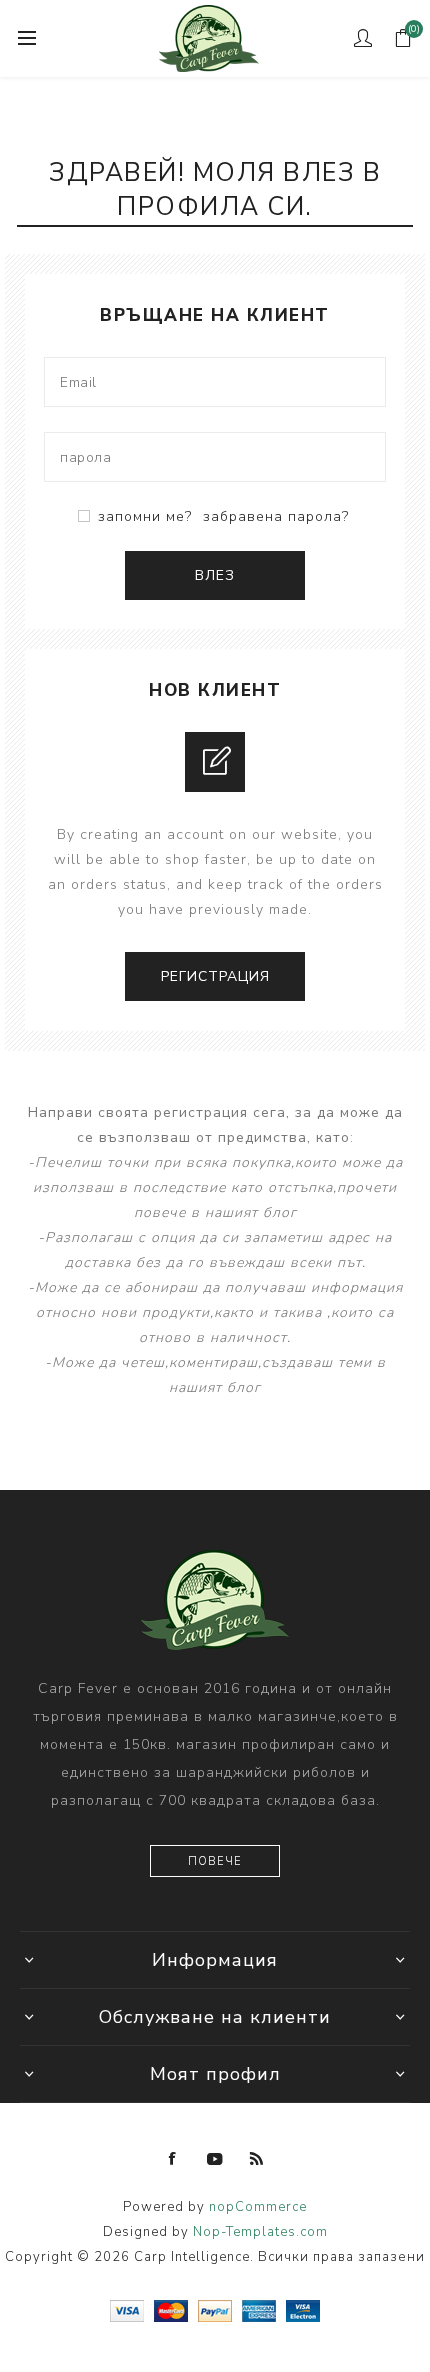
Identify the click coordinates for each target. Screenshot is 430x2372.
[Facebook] (173, 2159)
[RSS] (257, 2159)
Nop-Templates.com (260, 2232)
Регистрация (215, 976)
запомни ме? (145, 516)
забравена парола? (276, 516)
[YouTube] (215, 2159)
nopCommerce (258, 2207)
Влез (215, 575)
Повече (215, 1861)
